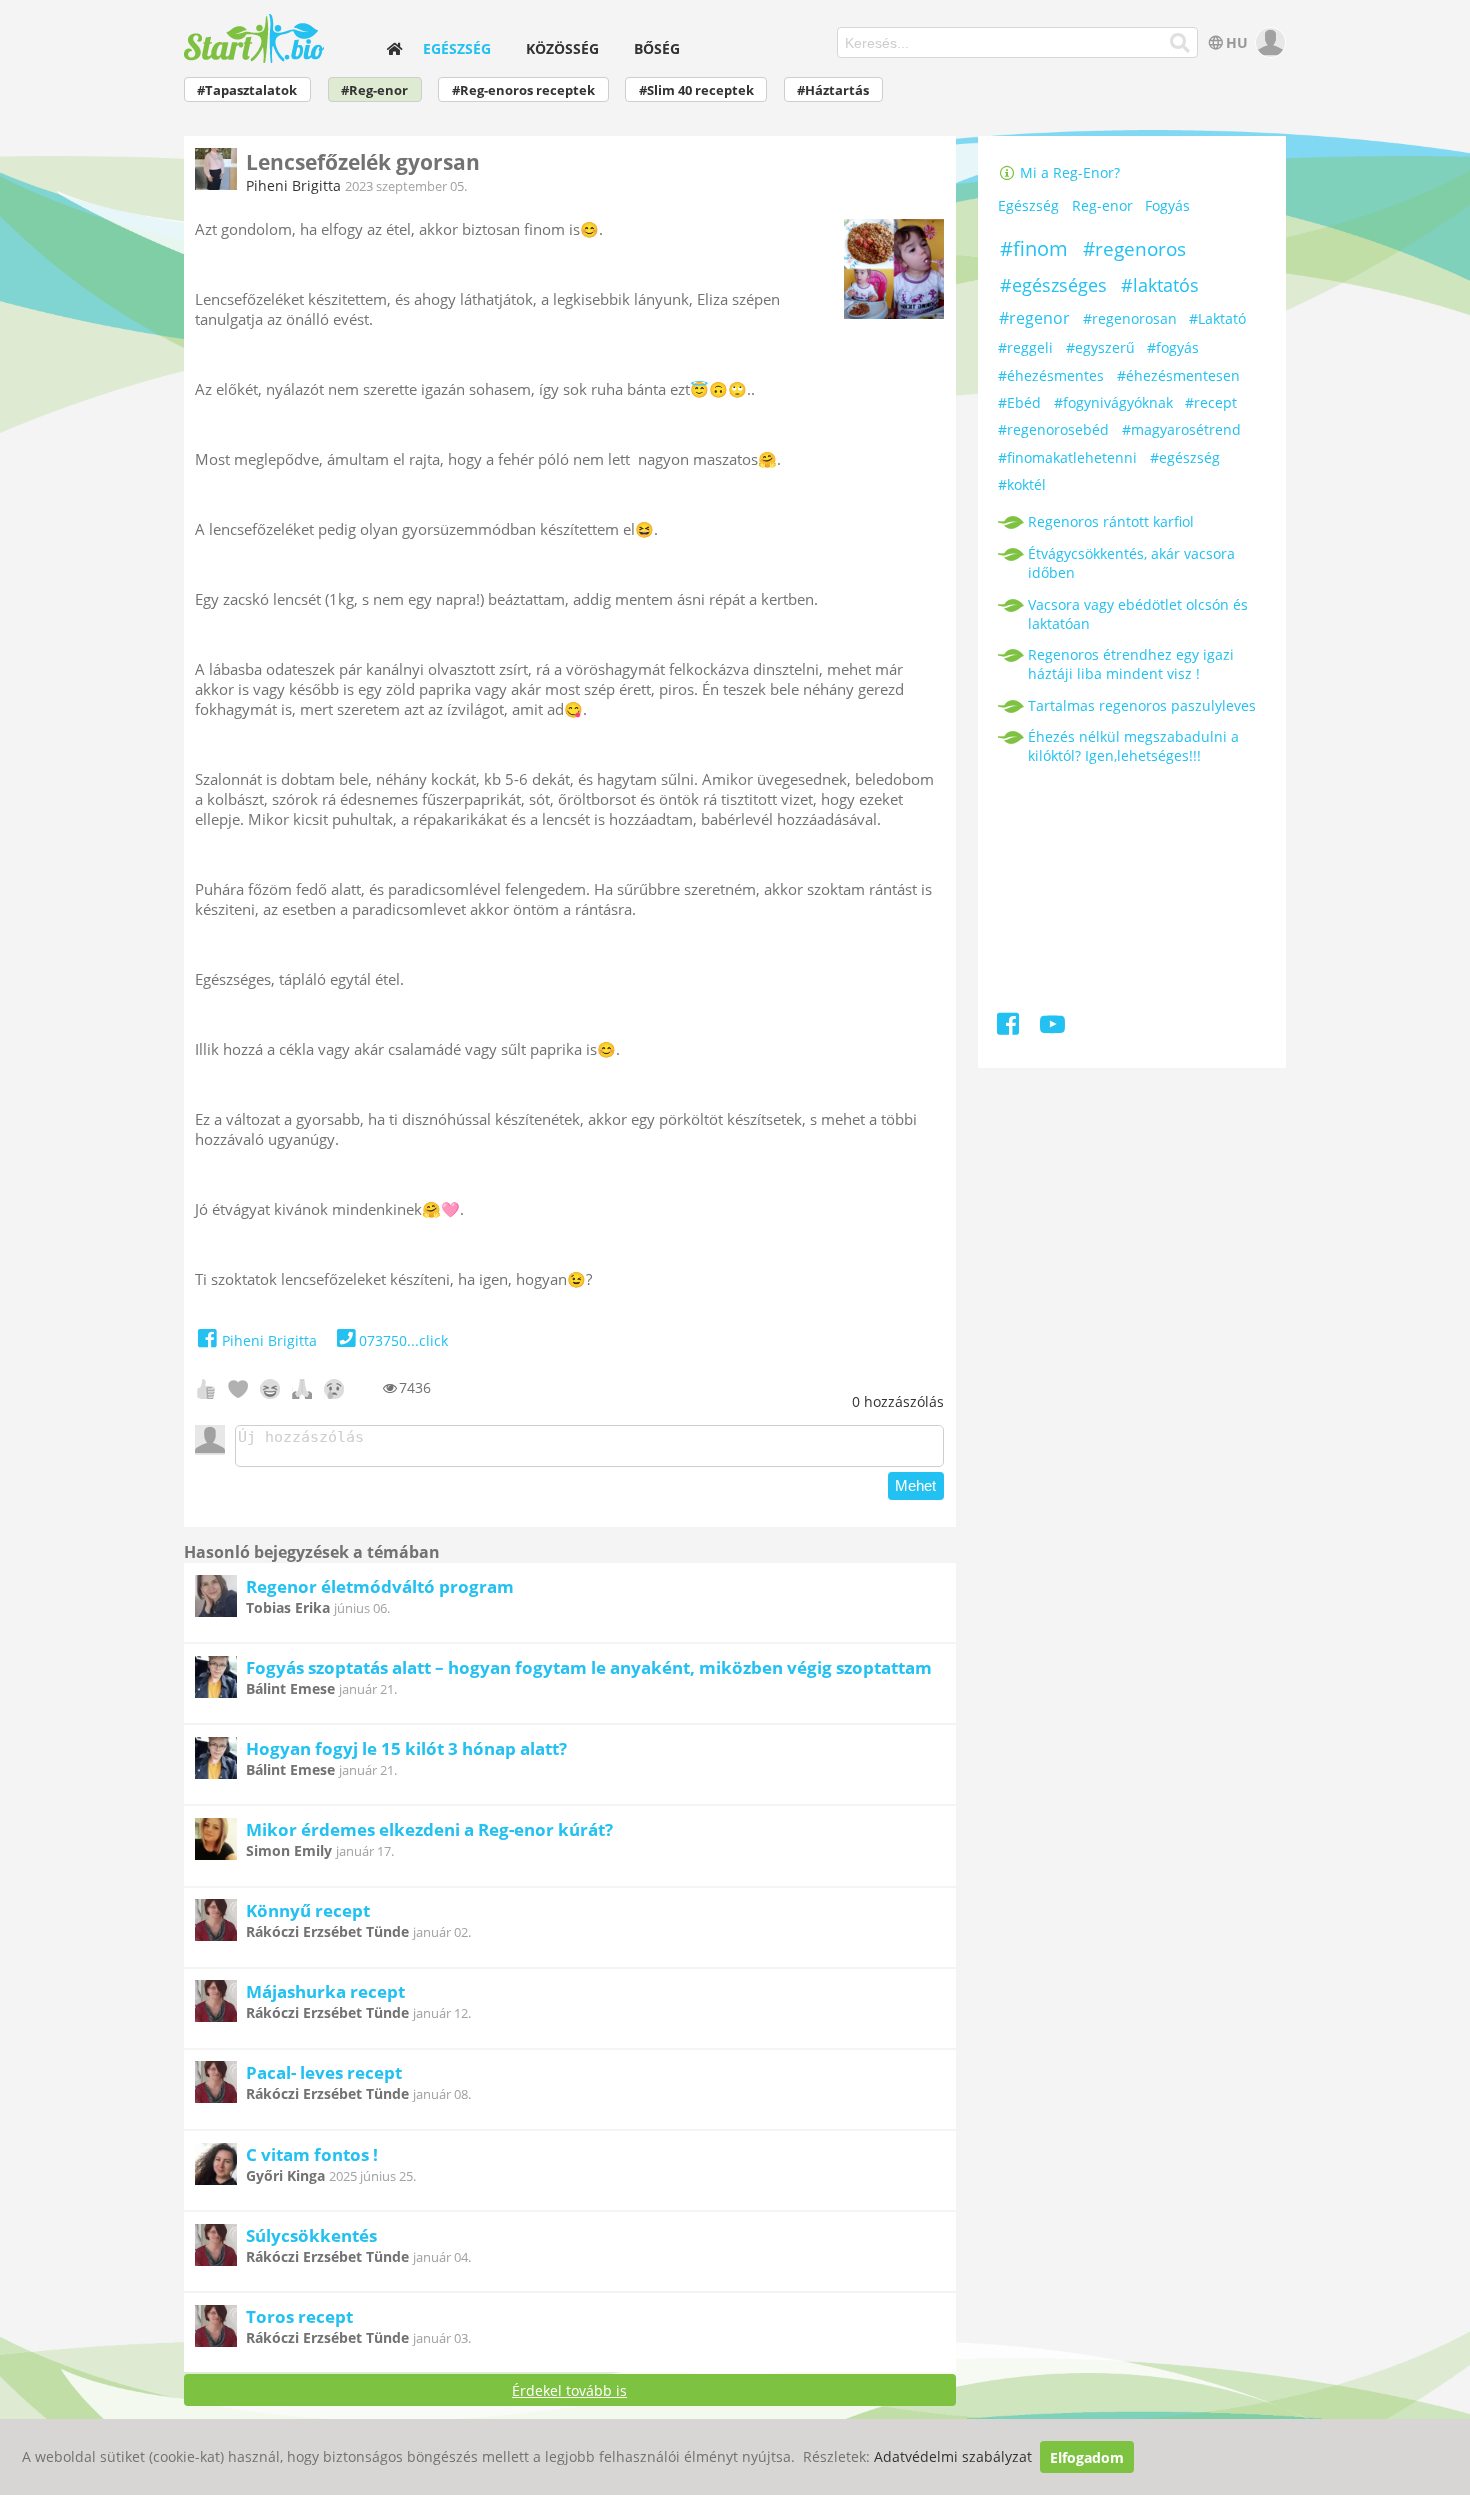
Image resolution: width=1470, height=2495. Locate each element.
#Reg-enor (374, 90)
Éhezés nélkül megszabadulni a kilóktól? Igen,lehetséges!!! (1133, 746)
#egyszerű (1100, 347)
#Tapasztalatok (247, 90)
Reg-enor (1102, 205)
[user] (1268, 42)
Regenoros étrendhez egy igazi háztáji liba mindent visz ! (1131, 664)
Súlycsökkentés (311, 2235)
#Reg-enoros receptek (523, 90)
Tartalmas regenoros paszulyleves (1142, 705)
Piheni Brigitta (293, 185)
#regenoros (1134, 249)
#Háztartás (833, 90)
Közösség (562, 48)
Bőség (657, 48)
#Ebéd (1019, 402)
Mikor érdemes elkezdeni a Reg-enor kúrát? (429, 1829)
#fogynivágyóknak (1113, 402)
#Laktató (1217, 318)
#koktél (1022, 484)
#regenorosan (1130, 318)
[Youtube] (1052, 1027)
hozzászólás (898, 1401)
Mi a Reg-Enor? (1068, 172)
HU (1237, 42)
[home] (394, 48)
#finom (1034, 248)
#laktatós (1160, 285)
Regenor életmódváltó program (380, 1586)
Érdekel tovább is (569, 2390)
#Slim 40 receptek (696, 90)
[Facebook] (1009, 1027)
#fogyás (1173, 347)
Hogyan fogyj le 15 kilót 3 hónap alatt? (406, 1748)
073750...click (403, 1340)
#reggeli (1025, 347)
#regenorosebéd (1053, 429)
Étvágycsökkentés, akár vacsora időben (1131, 563)
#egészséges (1053, 285)
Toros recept (299, 2316)
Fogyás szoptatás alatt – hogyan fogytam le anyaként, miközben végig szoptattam (589, 1667)
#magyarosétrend (1181, 429)
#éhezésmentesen (1178, 375)
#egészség (1185, 457)
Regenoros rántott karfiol (1111, 521)
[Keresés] (1180, 43)
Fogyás (1167, 205)
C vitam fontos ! (312, 2154)
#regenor (1034, 318)
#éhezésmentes (1051, 375)
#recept (1211, 402)
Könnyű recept (308, 1910)
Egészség (457, 48)
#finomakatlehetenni (1067, 457)
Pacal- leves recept (324, 2072)
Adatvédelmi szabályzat (953, 2457)
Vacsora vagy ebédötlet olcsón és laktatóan (1138, 614)
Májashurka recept (325, 1991)
